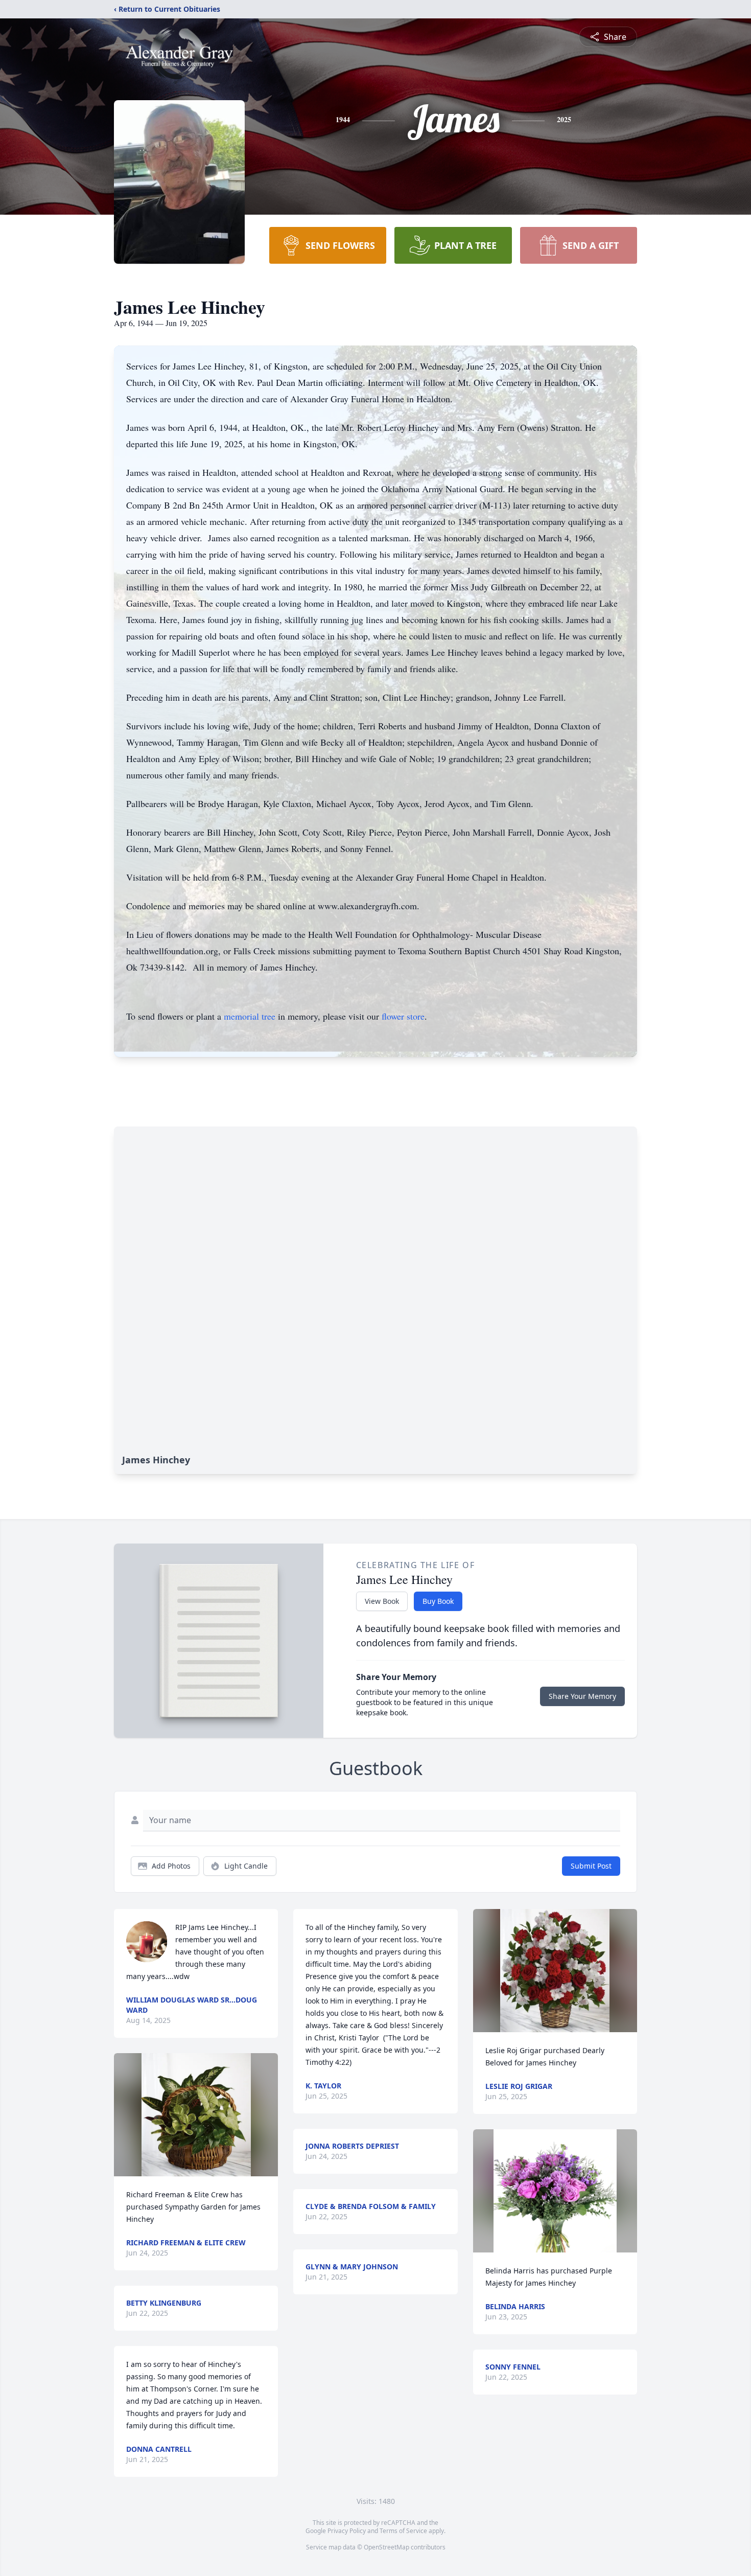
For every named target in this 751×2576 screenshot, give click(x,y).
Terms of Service (403, 2531)
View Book (382, 1601)
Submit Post (591, 1866)
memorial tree (250, 1016)
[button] (196, 2115)
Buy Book (438, 1601)
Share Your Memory (582, 1696)
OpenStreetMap (386, 2547)
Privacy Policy (347, 2531)
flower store (403, 1016)
